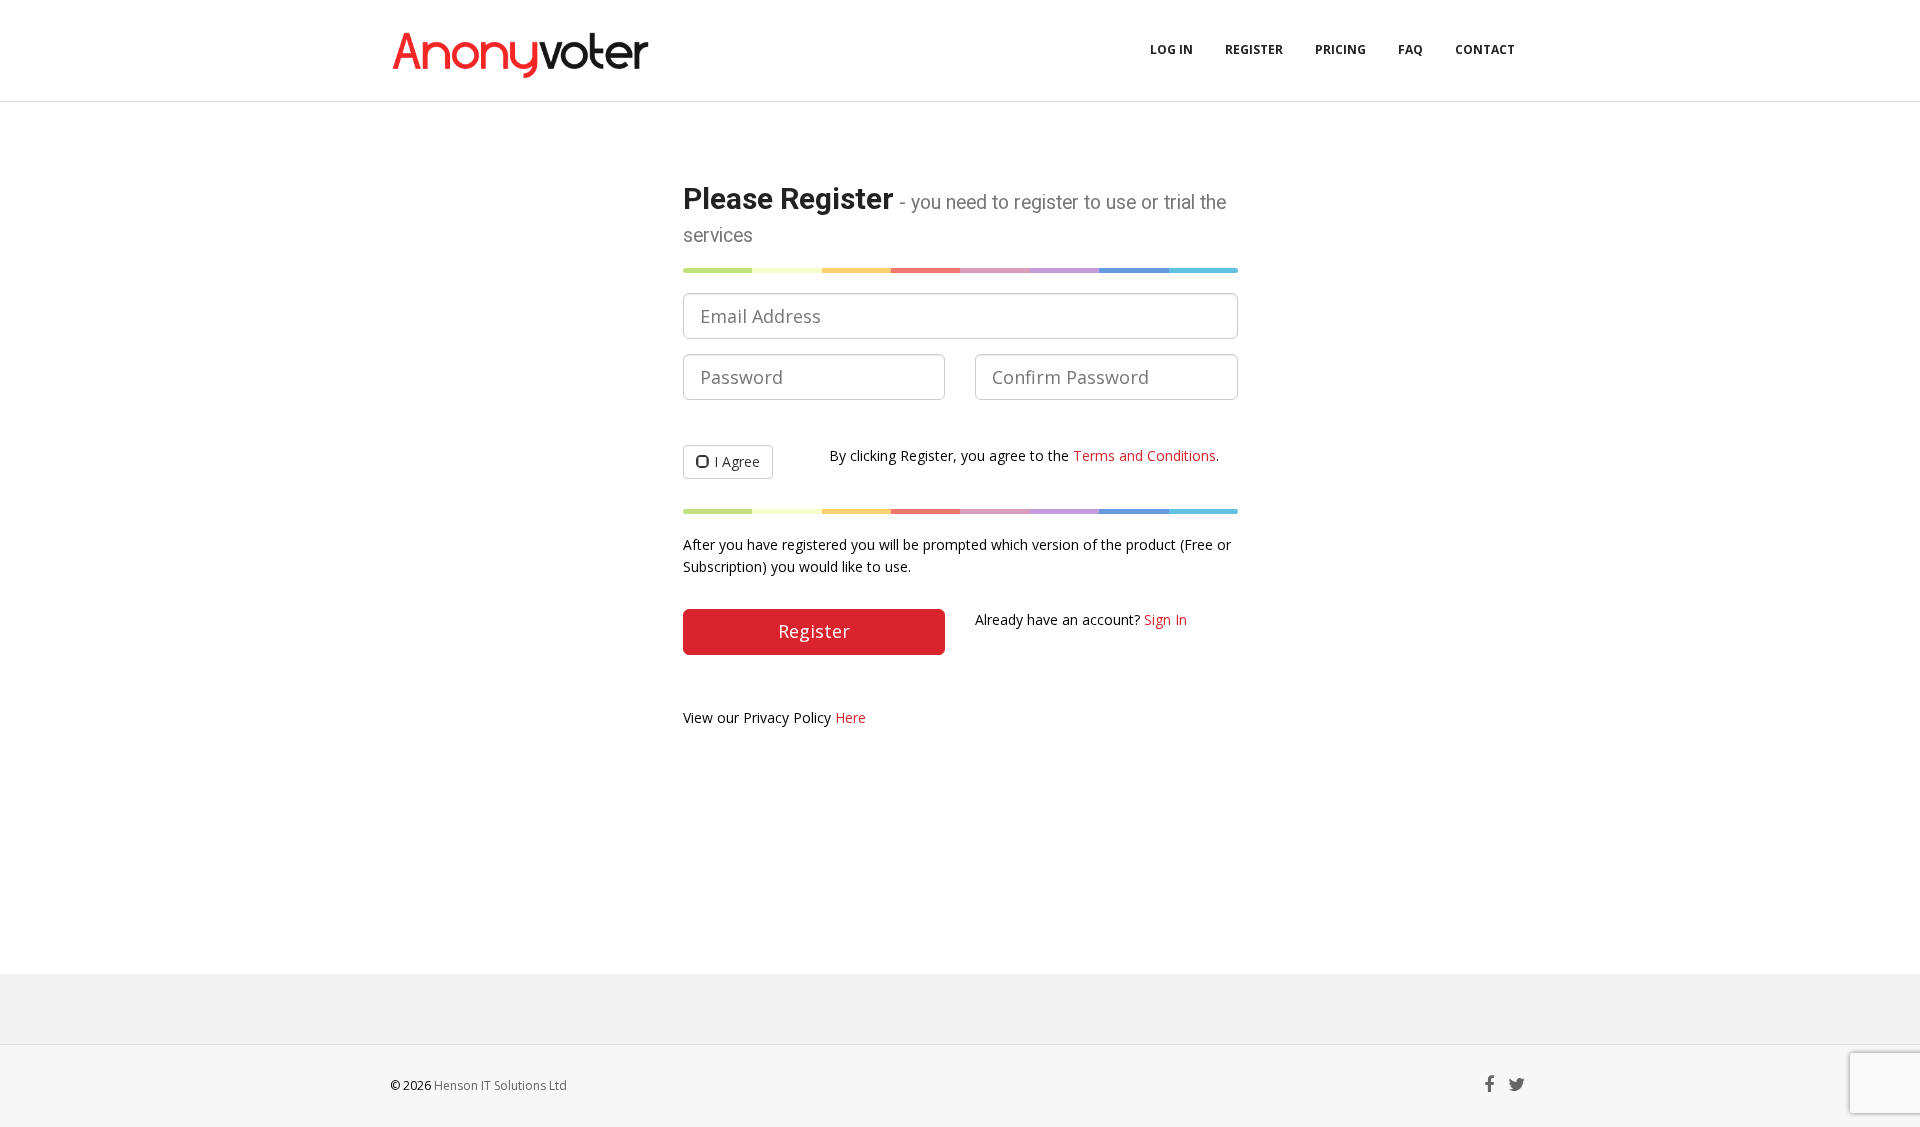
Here (850, 717)
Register (1254, 49)
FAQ (1410, 49)
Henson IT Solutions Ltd (500, 1085)
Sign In (1165, 619)
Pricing (1340, 49)
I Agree (737, 461)
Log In (1171, 49)
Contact (1485, 49)
